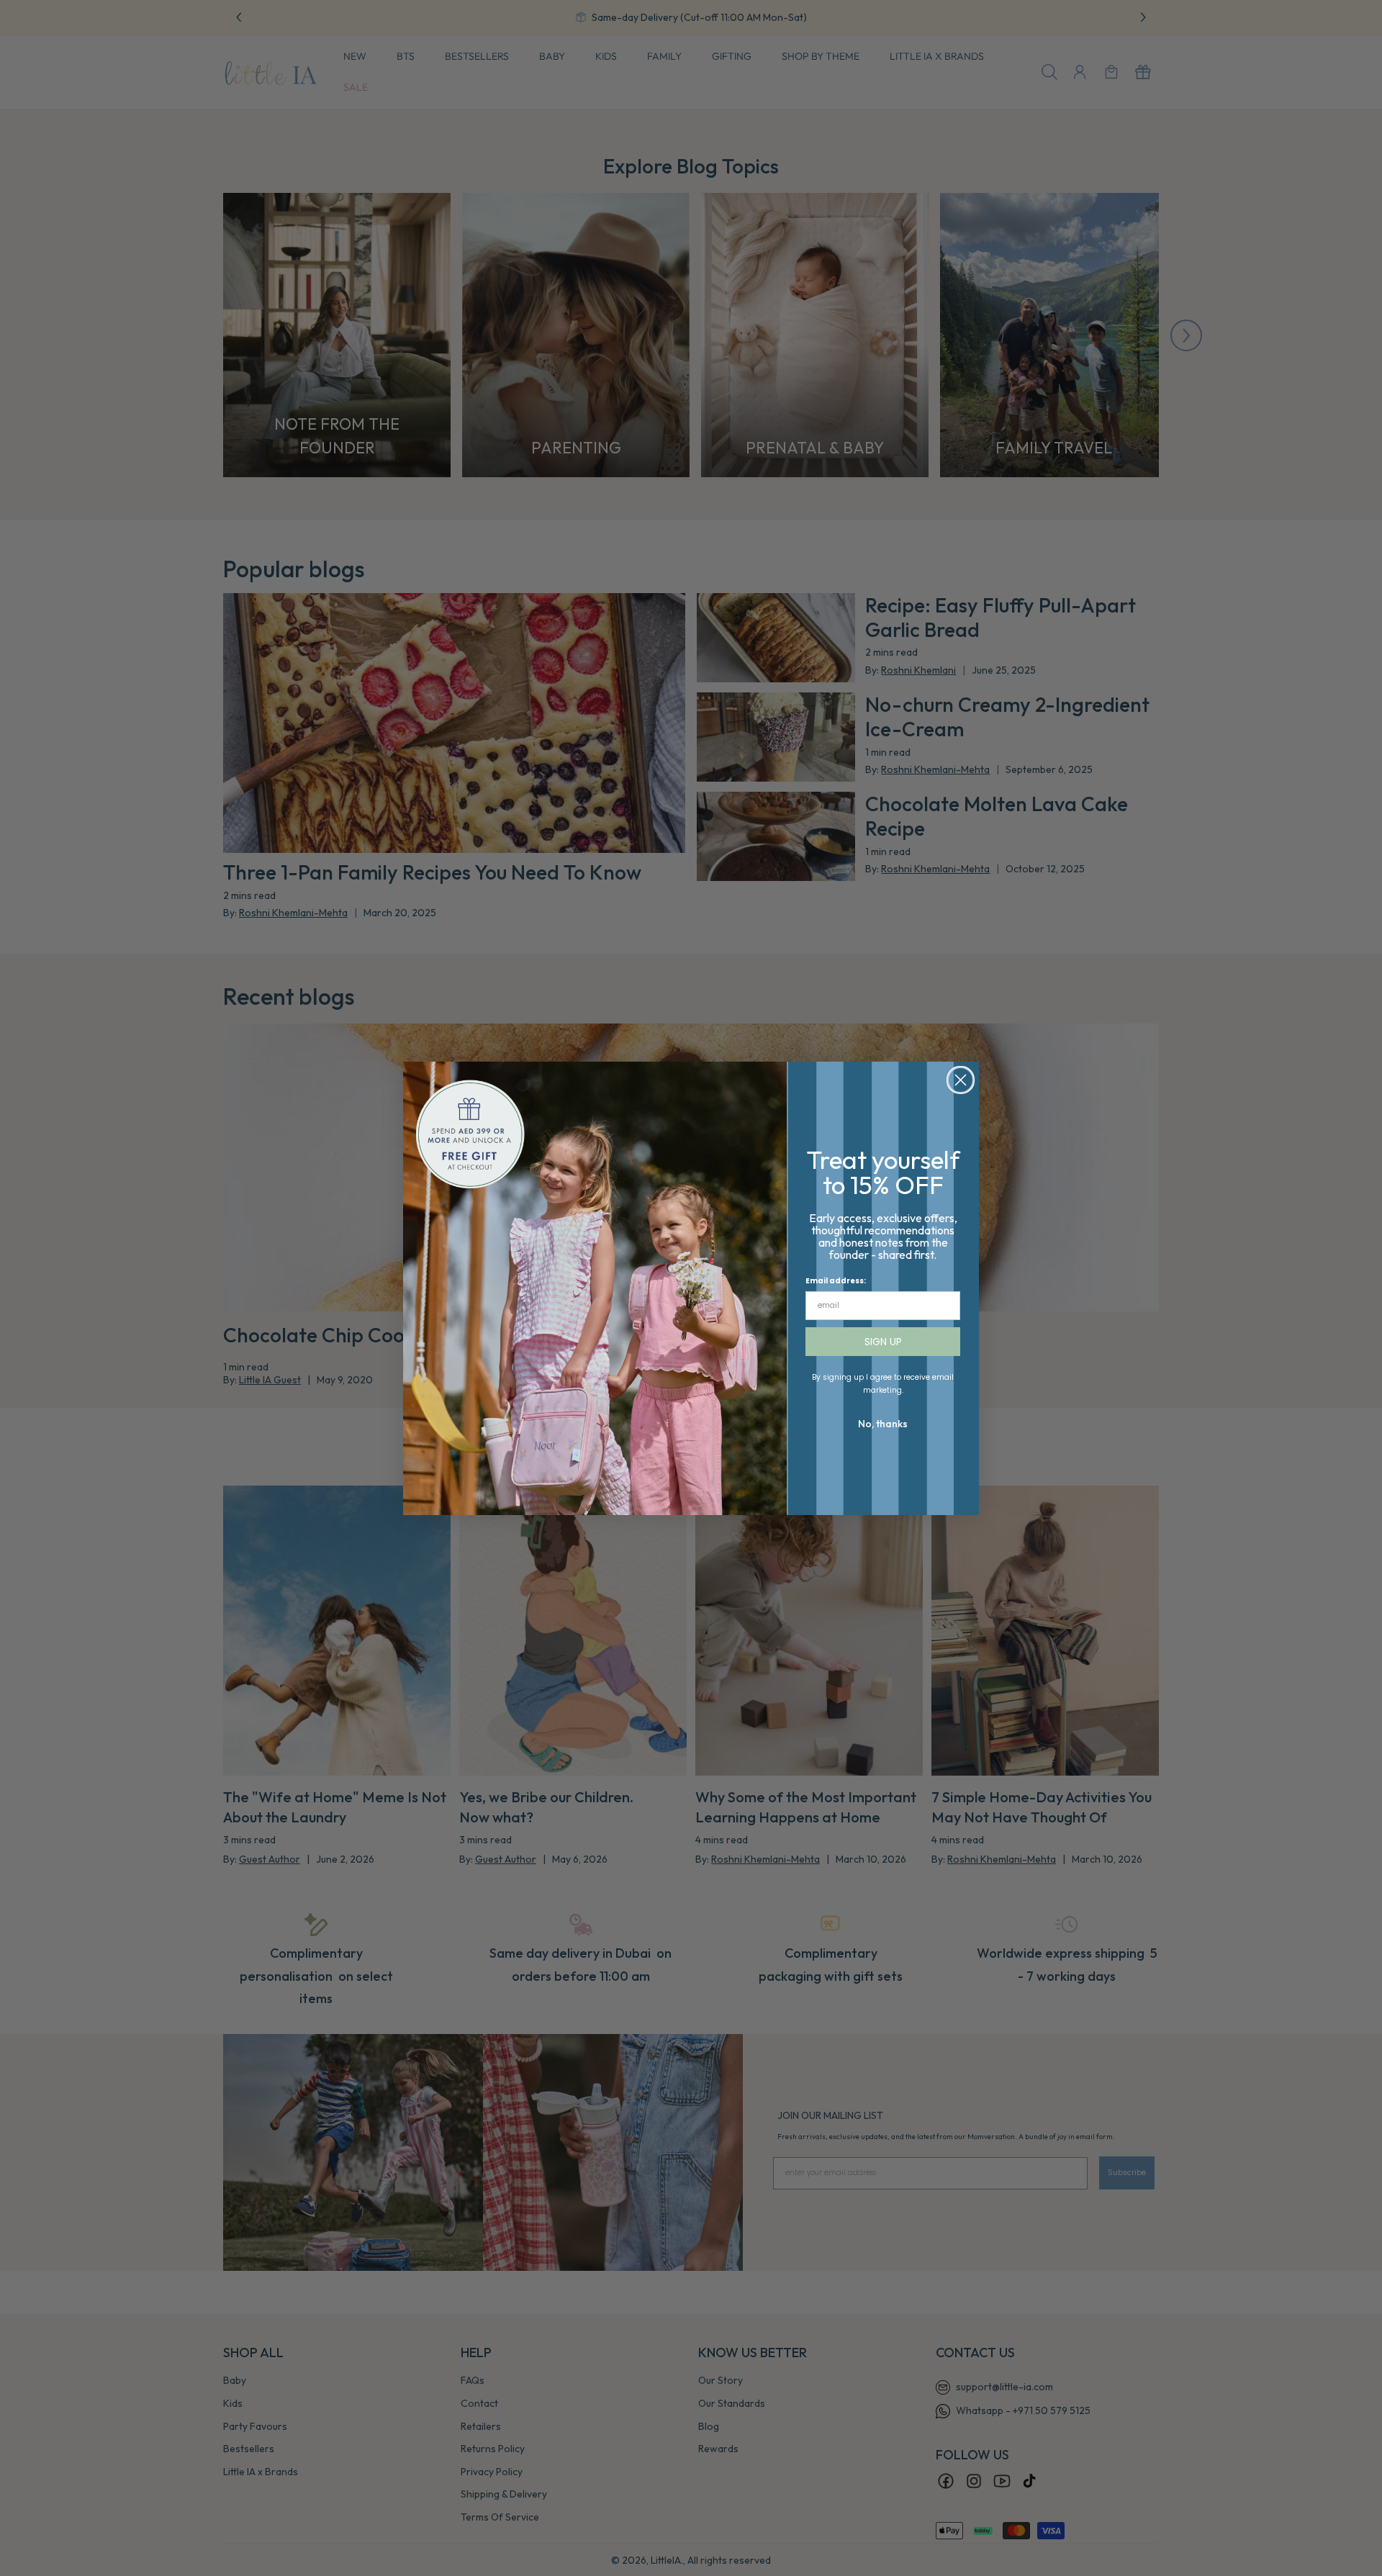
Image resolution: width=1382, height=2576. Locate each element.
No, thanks (883, 1424)
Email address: (836, 1281)
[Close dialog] (961, 1080)
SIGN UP (883, 1342)
